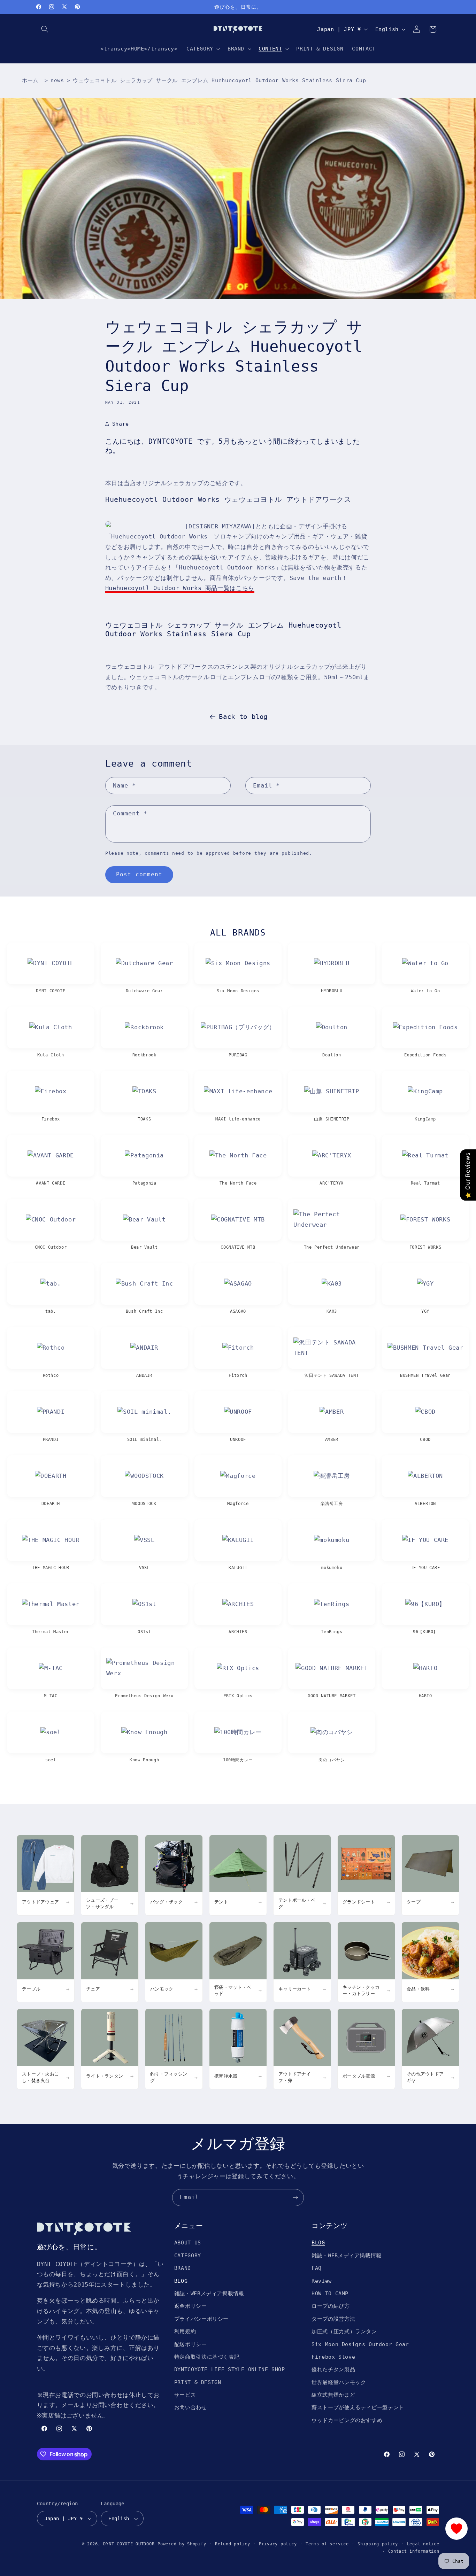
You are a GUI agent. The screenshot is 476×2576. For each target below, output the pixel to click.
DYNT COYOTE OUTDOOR (129, 2544)
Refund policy (233, 2544)
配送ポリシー (191, 2344)
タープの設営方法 (333, 2319)
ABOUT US (188, 2243)
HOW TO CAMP (330, 2293)
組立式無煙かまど (333, 2395)
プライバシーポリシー (201, 2319)
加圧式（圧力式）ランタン (344, 2331)
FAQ (317, 2268)
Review (322, 2281)
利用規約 (185, 2331)
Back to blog (243, 716)
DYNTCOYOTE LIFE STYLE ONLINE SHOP (230, 2369)
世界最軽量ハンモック (339, 2382)
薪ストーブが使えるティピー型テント (358, 2407)
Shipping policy (378, 2544)
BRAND (183, 2268)
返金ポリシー (191, 2306)
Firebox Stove (333, 2357)
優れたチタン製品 (333, 2369)
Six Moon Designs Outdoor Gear (360, 2344)
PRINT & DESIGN (198, 2382)
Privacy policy (278, 2544)
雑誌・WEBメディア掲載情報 (209, 2293)
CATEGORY (188, 2255)
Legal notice (423, 2544)
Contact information (414, 2551)
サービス (185, 2395)
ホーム (30, 80)
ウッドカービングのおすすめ (347, 2420)
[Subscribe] (295, 2198)
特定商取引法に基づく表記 (207, 2357)
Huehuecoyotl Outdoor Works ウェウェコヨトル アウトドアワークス (228, 500)
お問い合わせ (191, 2407)
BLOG (181, 2281)
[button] (45, 29)
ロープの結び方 (331, 2306)
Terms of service (327, 2544)
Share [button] (121, 424)
